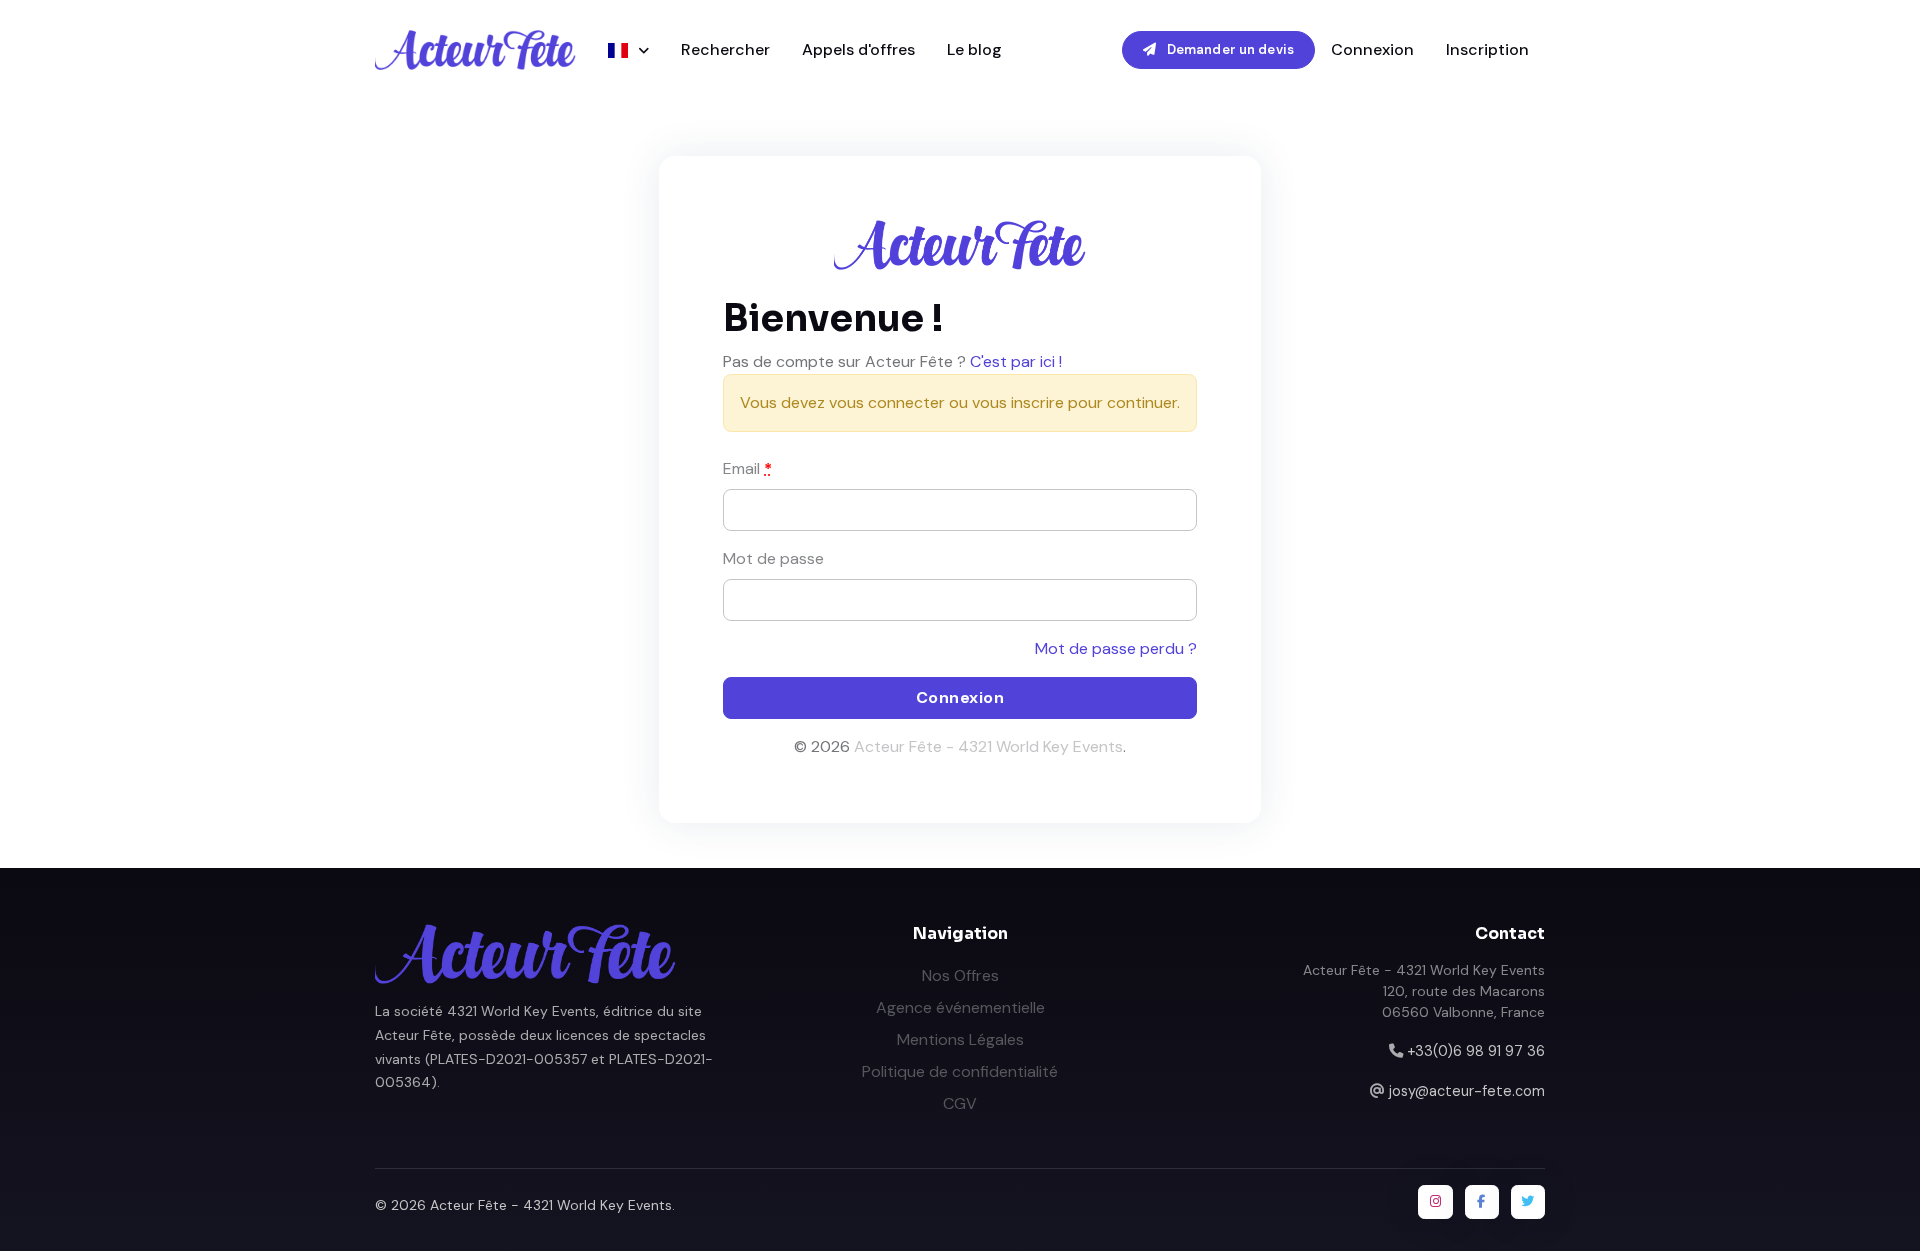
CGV (960, 1103)
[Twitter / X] (1528, 1202)
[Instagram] (1435, 1202)
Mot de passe (773, 558)
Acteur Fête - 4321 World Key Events (988, 746)
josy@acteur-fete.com (1467, 1091)
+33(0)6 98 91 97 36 (1476, 1051)
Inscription (1487, 49)
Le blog (974, 49)
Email (747, 468)
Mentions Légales (960, 1039)
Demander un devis (1229, 49)
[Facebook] (1482, 1202)
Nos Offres (960, 975)
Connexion (1372, 49)
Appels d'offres (858, 49)
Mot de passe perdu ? (1116, 648)
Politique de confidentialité (960, 1071)
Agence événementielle (960, 1007)
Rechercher (725, 49)
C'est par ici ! (1016, 361)
